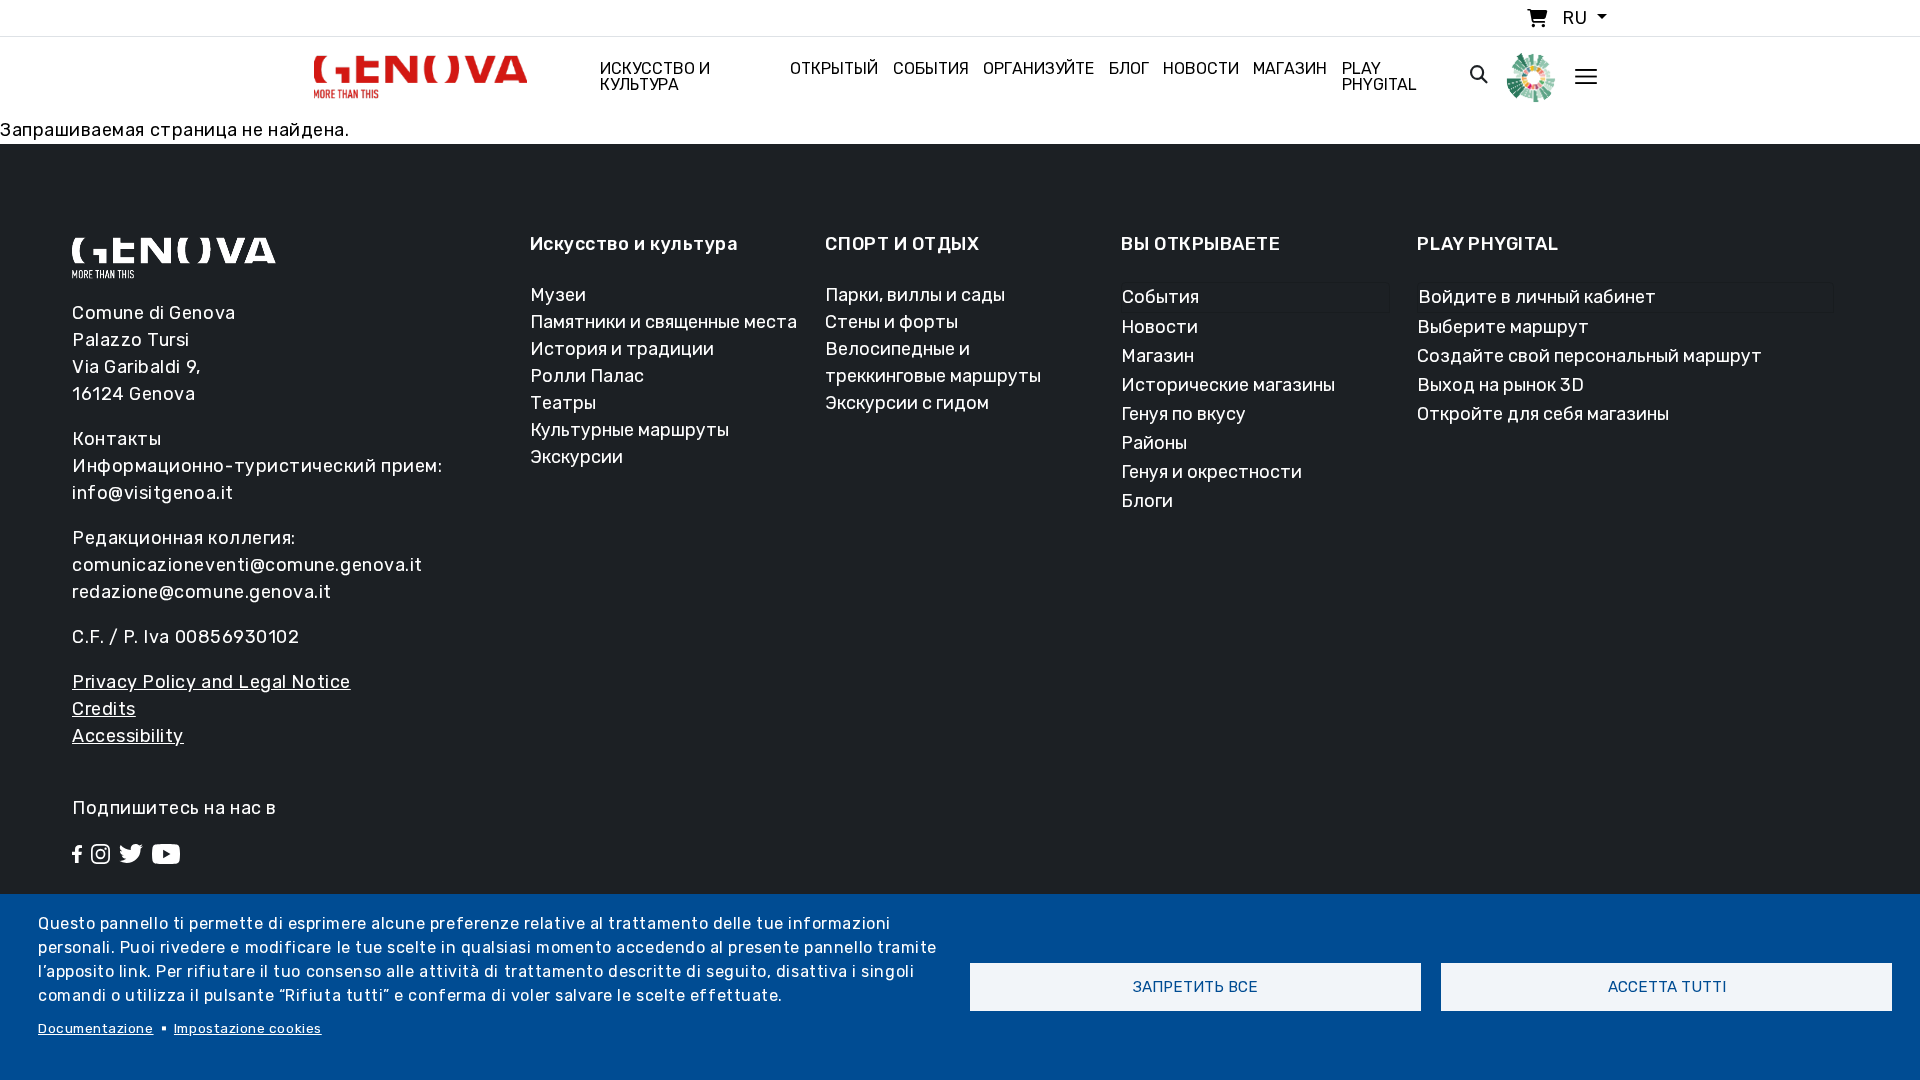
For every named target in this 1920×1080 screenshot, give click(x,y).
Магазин (1290, 68)
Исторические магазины (1228, 385)
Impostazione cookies (248, 1028)
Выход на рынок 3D (1500, 385)
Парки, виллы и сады (915, 295)
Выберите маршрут (1503, 327)
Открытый (834, 68)
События (931, 68)
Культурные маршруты (629, 430)
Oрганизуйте (1038, 68)
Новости (1201, 68)
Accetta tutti (1667, 987)
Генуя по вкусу (1183, 414)
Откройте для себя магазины (1543, 414)
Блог (1129, 68)
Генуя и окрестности (1211, 472)
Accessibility (128, 736)
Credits (104, 709)
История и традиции (622, 349)
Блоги (1147, 501)
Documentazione (96, 1028)
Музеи (558, 295)
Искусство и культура (655, 76)
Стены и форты (891, 322)
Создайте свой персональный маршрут (1589, 356)
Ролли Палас (587, 376)
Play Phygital (1379, 76)
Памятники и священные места (663, 322)
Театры (563, 403)
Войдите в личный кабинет (1537, 297)
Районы (1154, 443)
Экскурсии (576, 457)
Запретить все (1195, 987)
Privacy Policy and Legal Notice (211, 682)
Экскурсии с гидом (907, 403)
